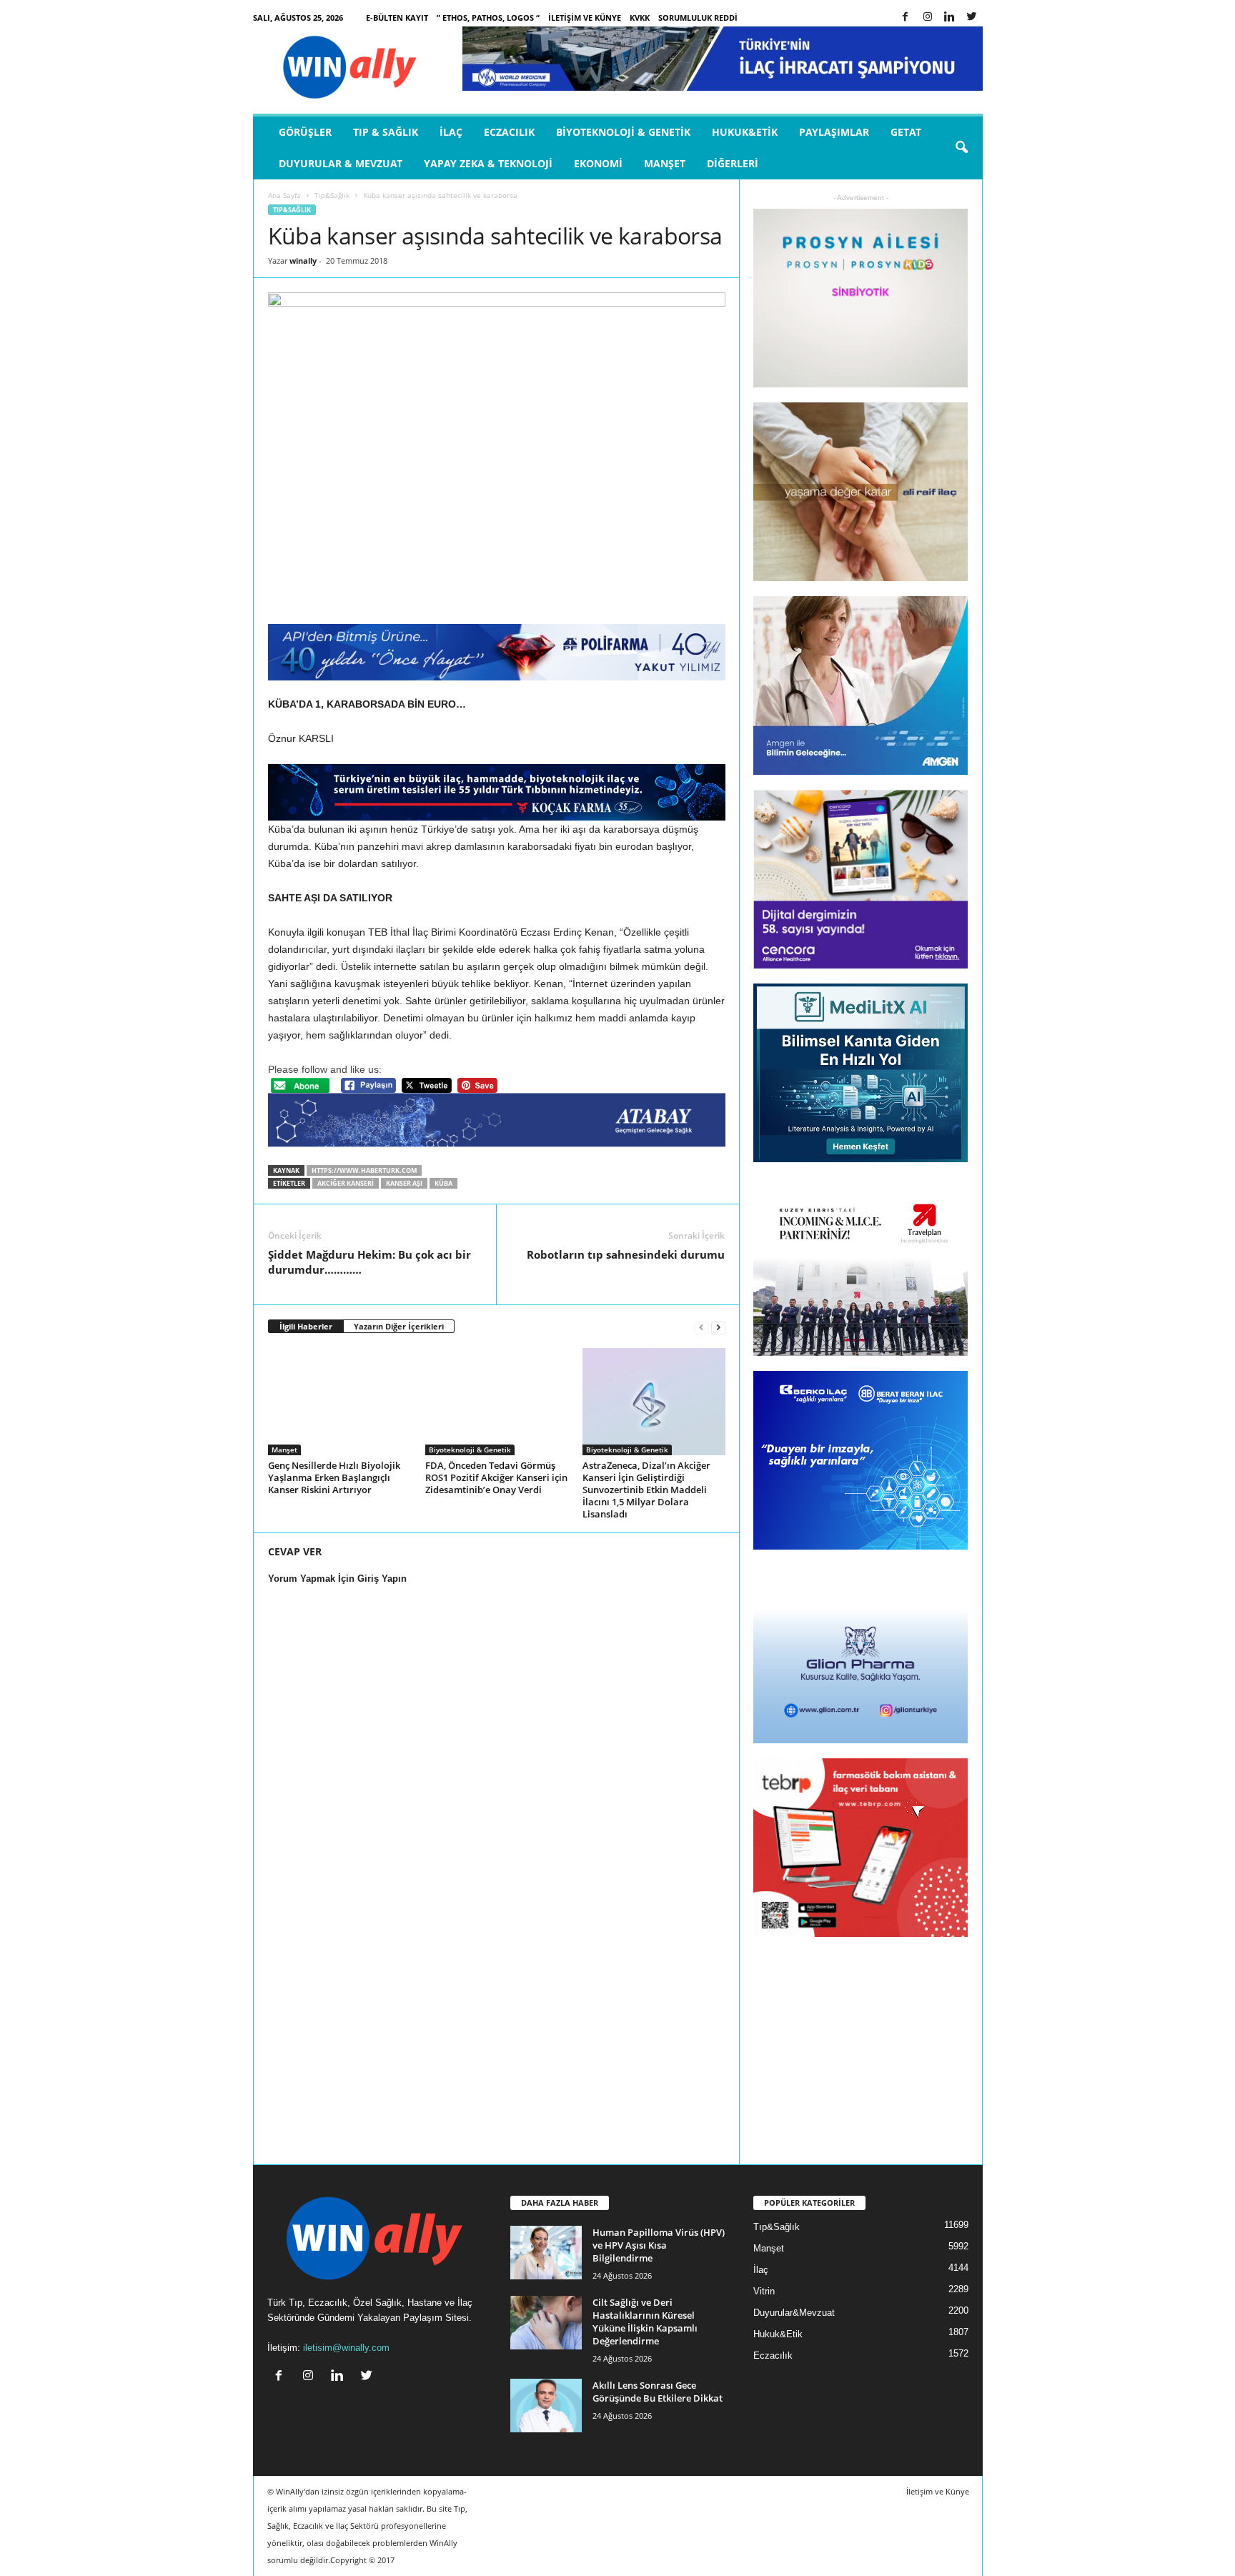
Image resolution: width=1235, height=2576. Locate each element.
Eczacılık (509, 132)
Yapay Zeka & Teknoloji (488, 163)
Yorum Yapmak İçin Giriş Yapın (337, 1579)
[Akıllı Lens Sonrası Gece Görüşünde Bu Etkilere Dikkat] (546, 2406)
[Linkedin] (950, 18)
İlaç (451, 132)
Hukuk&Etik (745, 132)
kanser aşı (404, 1183)
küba (443, 1183)
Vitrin (764, 2291)
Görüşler (305, 132)
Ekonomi (598, 163)
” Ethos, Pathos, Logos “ (488, 18)
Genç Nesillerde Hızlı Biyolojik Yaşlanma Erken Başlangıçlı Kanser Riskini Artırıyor (334, 1477)
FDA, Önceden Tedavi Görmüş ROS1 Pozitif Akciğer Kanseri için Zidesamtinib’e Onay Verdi (496, 1477)
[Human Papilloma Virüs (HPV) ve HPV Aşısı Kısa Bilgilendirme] (546, 2253)
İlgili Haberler (306, 1326)
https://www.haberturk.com (364, 1170)
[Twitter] (972, 18)
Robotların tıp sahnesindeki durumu (626, 1254)
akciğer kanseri (346, 1183)
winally (303, 261)
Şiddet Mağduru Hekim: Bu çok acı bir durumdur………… (369, 1262)
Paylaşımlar (834, 132)
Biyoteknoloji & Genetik (623, 132)
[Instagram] (928, 18)
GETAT (906, 132)
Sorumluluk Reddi (698, 18)
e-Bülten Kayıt (397, 18)
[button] (961, 148)
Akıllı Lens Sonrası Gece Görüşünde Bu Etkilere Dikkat (658, 2392)
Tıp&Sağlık (332, 195)
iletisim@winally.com (346, 2348)
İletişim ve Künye (585, 18)
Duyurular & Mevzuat (341, 163)
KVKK (640, 18)
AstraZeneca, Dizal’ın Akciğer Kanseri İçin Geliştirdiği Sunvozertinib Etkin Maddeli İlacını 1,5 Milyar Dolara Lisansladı (646, 1490)
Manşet (665, 163)
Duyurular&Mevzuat (794, 2313)
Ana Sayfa (284, 195)
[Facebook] (906, 18)
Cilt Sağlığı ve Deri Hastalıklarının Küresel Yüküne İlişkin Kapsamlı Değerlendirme (645, 2322)
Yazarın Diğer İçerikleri (399, 1326)
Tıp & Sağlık (386, 132)
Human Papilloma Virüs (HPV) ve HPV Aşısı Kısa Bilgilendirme (659, 2245)
